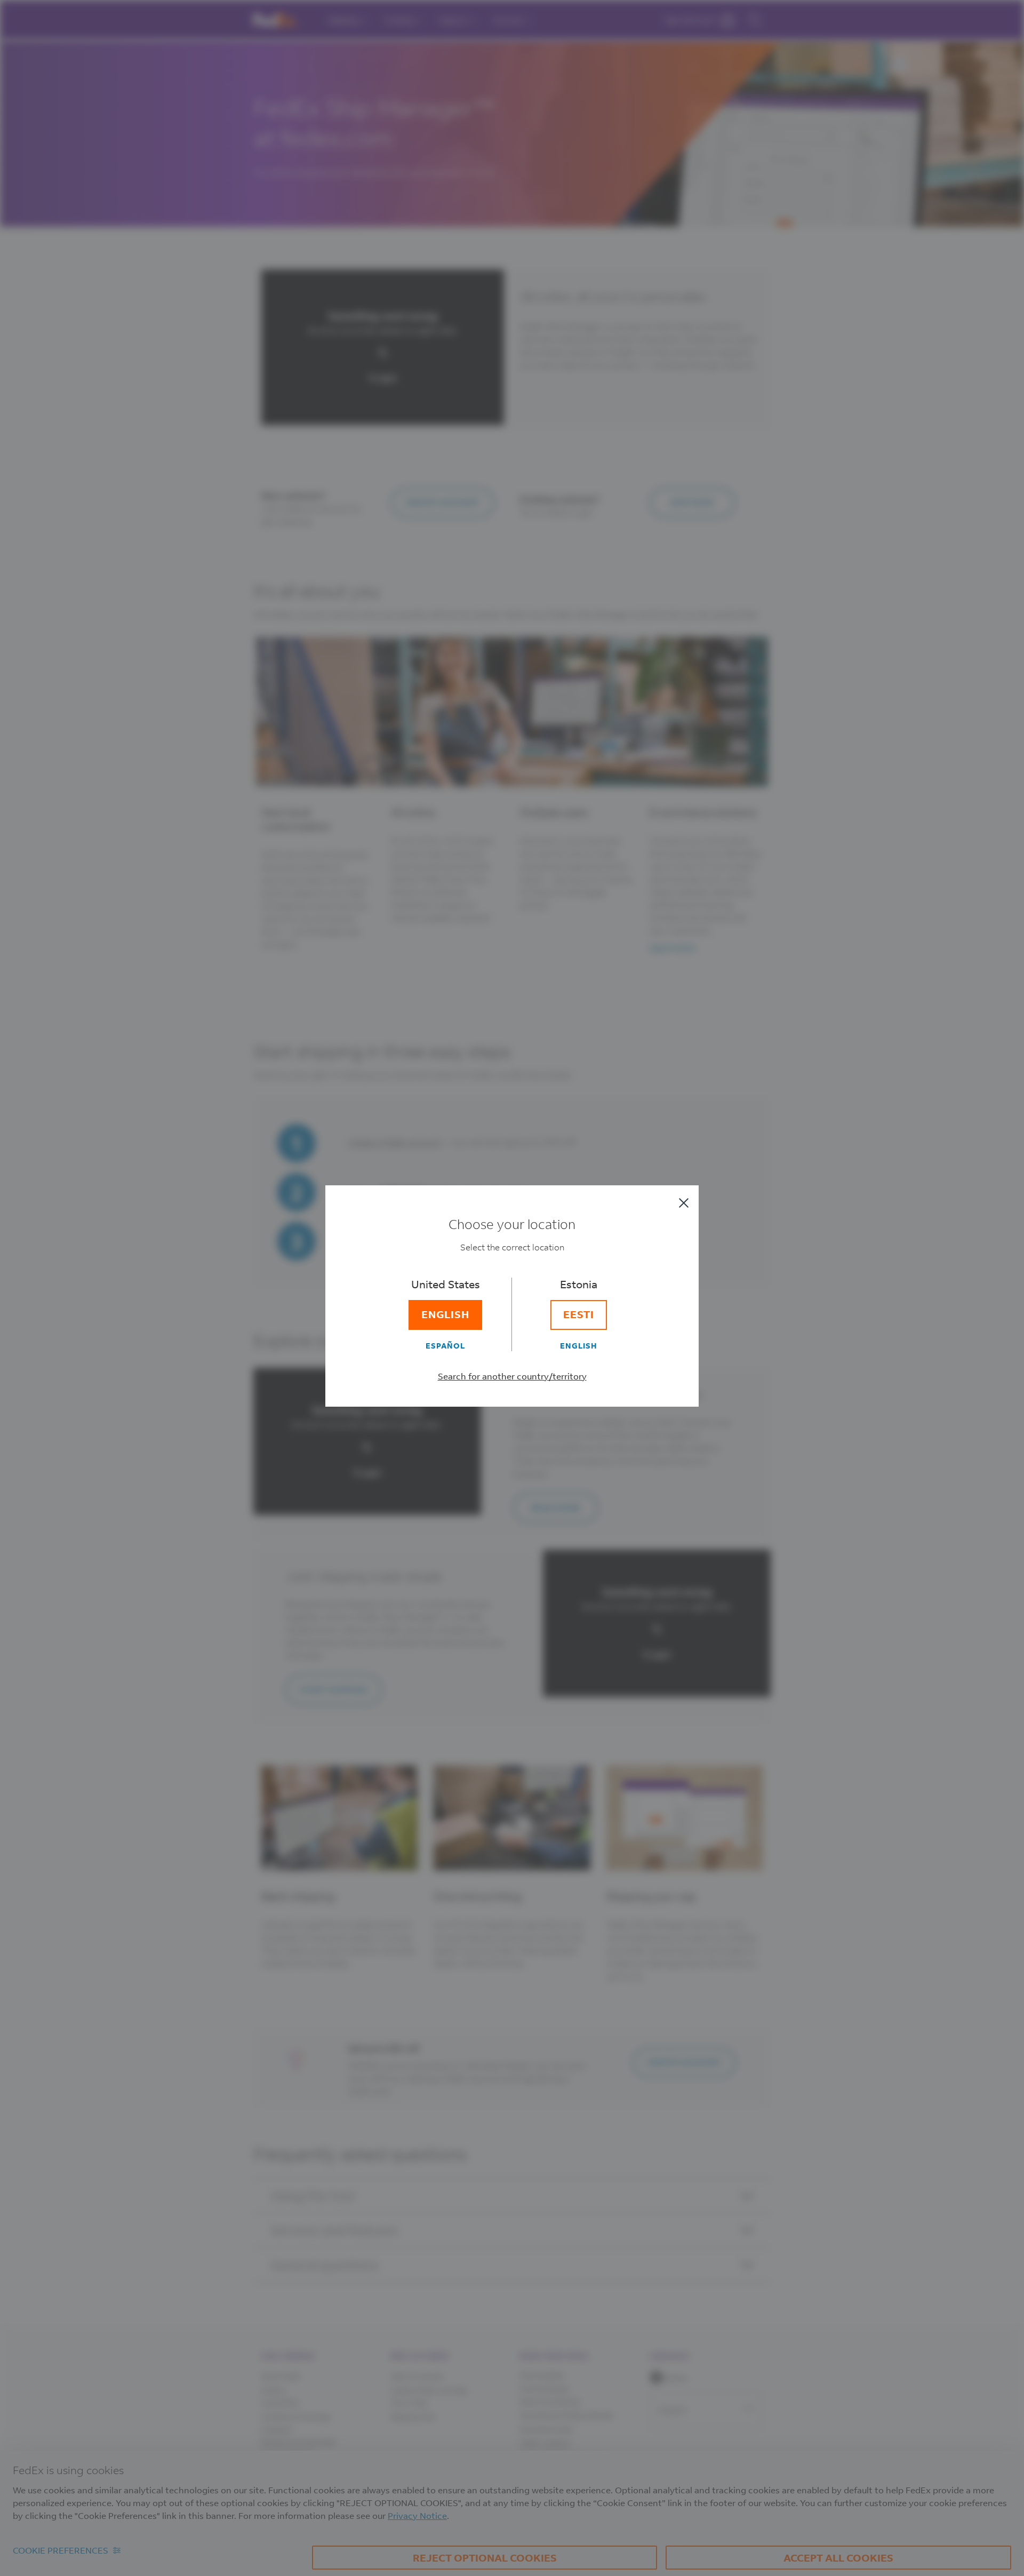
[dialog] (512, 1288)
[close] (684, 1203)
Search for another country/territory (512, 1376)
